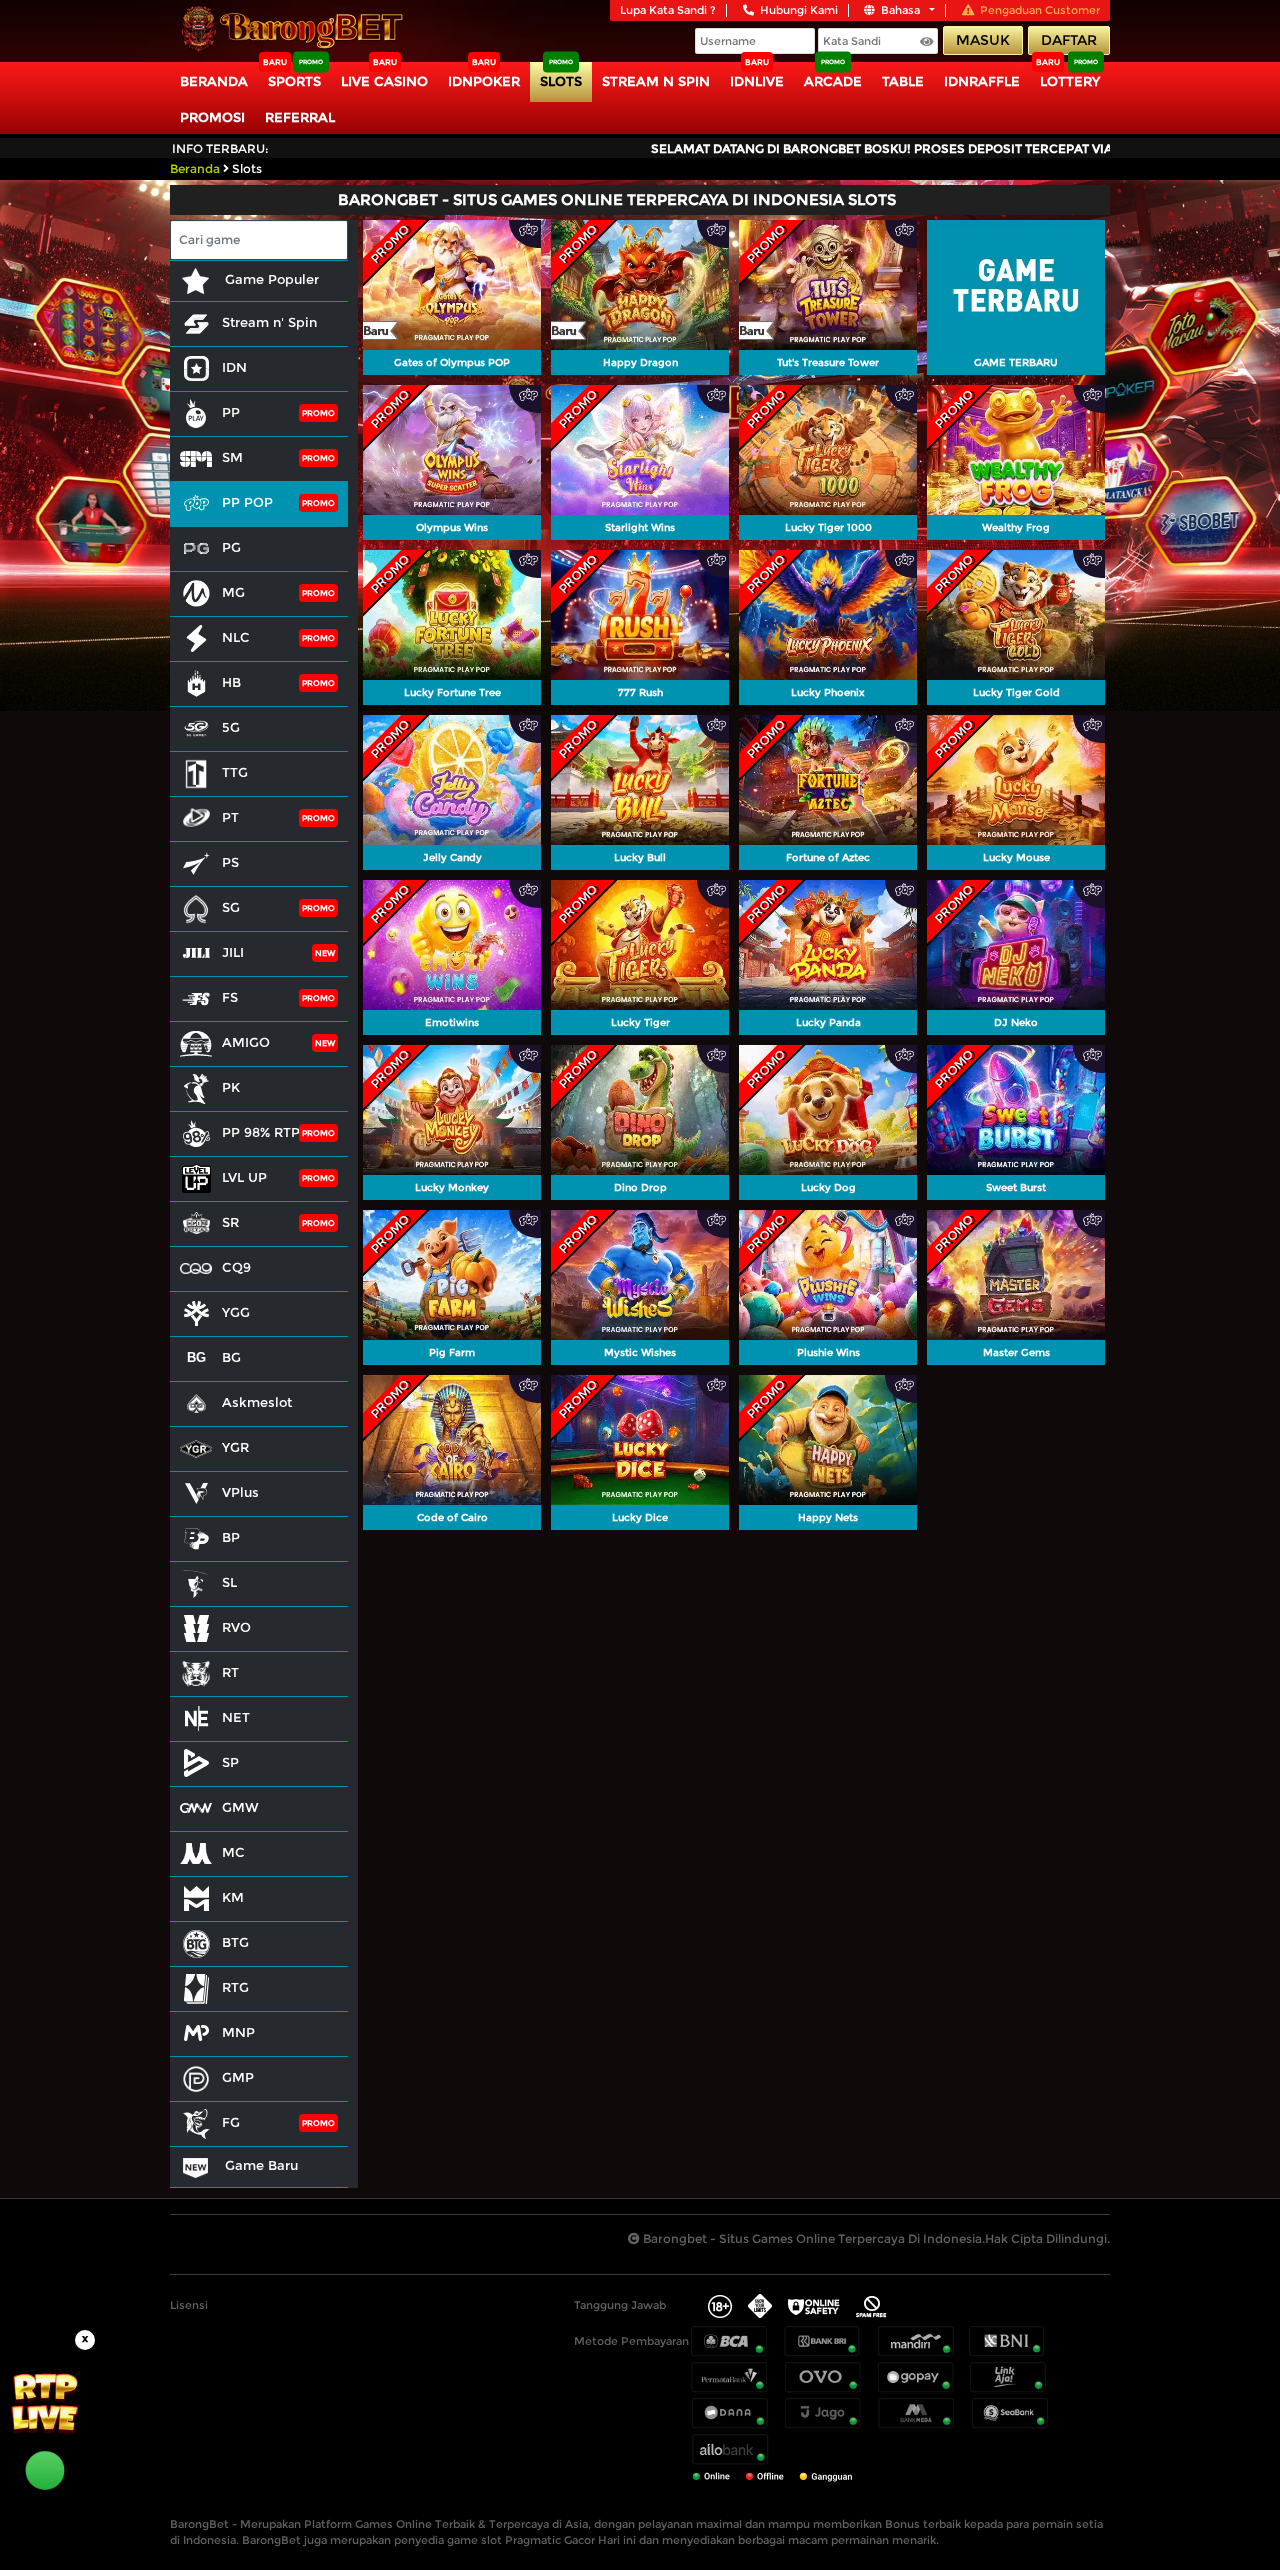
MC (233, 1852)
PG (231, 547)
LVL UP (244, 1177)
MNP (238, 2032)
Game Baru (259, 2165)
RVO (236, 1627)
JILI (233, 952)
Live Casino (384, 81)
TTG (235, 772)
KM (233, 1897)
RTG (235, 1987)
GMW (240, 1807)
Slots (561, 81)
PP (231, 412)
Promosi (212, 117)
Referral (300, 117)
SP (230, 1762)
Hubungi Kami (799, 10)
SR (230, 1222)
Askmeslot (257, 1402)
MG (233, 592)
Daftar (1069, 40)
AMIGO (246, 1042)
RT (230, 1672)
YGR (235, 1447)
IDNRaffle (982, 81)
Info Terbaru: (220, 148)
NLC (236, 637)
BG (231, 1357)
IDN (234, 367)
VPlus (240, 1492)
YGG (236, 1312)
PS (230, 862)
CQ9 (236, 1267)
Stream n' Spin (269, 322)
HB (231, 682)
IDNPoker (484, 81)
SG (231, 907)
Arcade (833, 81)
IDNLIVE (757, 81)
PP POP (247, 502)
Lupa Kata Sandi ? (668, 10)
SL (229, 1582)
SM (232, 457)
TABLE (903, 81)
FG (231, 2122)
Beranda (214, 81)
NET (236, 1717)
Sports (294, 81)
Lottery (1070, 81)
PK (231, 1087)
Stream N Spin (656, 81)
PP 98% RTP (261, 1132)
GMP (238, 2077)
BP (231, 1537)
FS (230, 997)
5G (231, 727)
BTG (235, 1942)
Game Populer (270, 279)
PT (230, 817)
